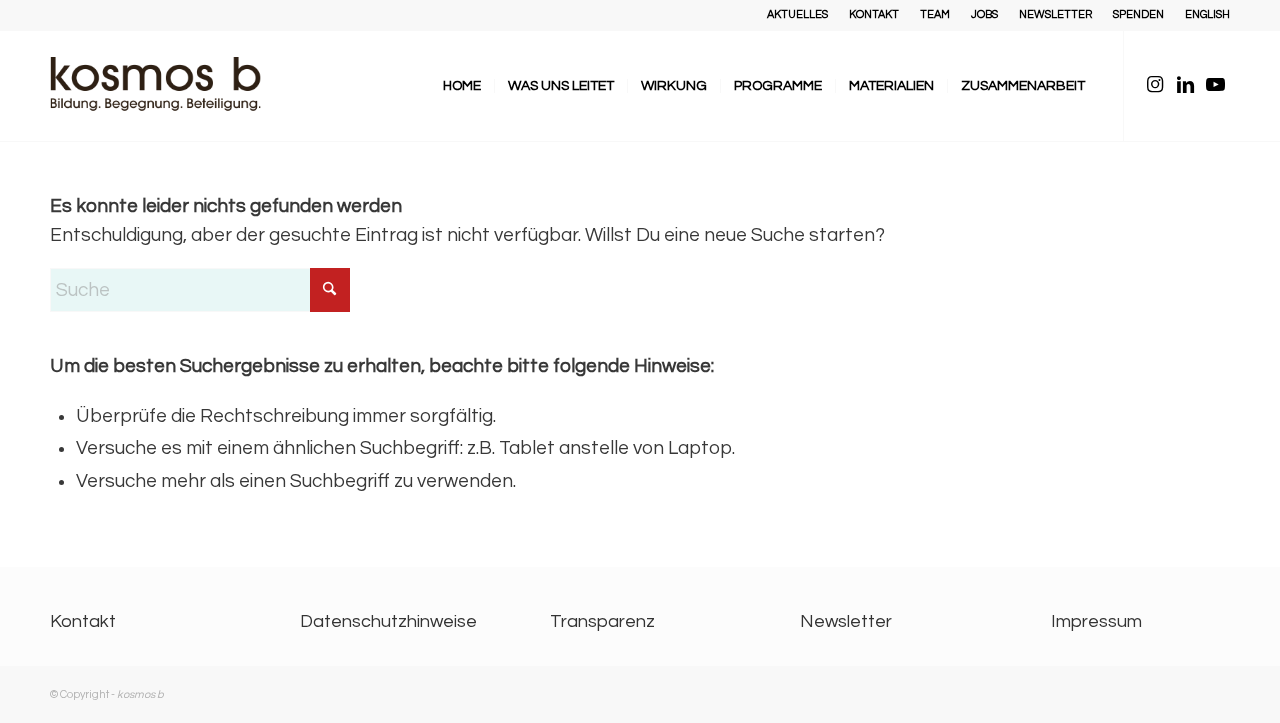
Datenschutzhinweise (388, 621)
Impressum (1096, 621)
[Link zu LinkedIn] (1185, 85)
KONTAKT (874, 14)
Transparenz (602, 621)
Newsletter (846, 621)
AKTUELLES (797, 14)
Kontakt (83, 621)
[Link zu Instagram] (1155, 85)
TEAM (935, 14)
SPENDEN (1138, 14)
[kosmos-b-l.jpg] (170, 86)
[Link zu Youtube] (1215, 85)
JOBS (984, 14)
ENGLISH (1207, 14)
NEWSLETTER (1055, 14)
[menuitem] (798, 15)
